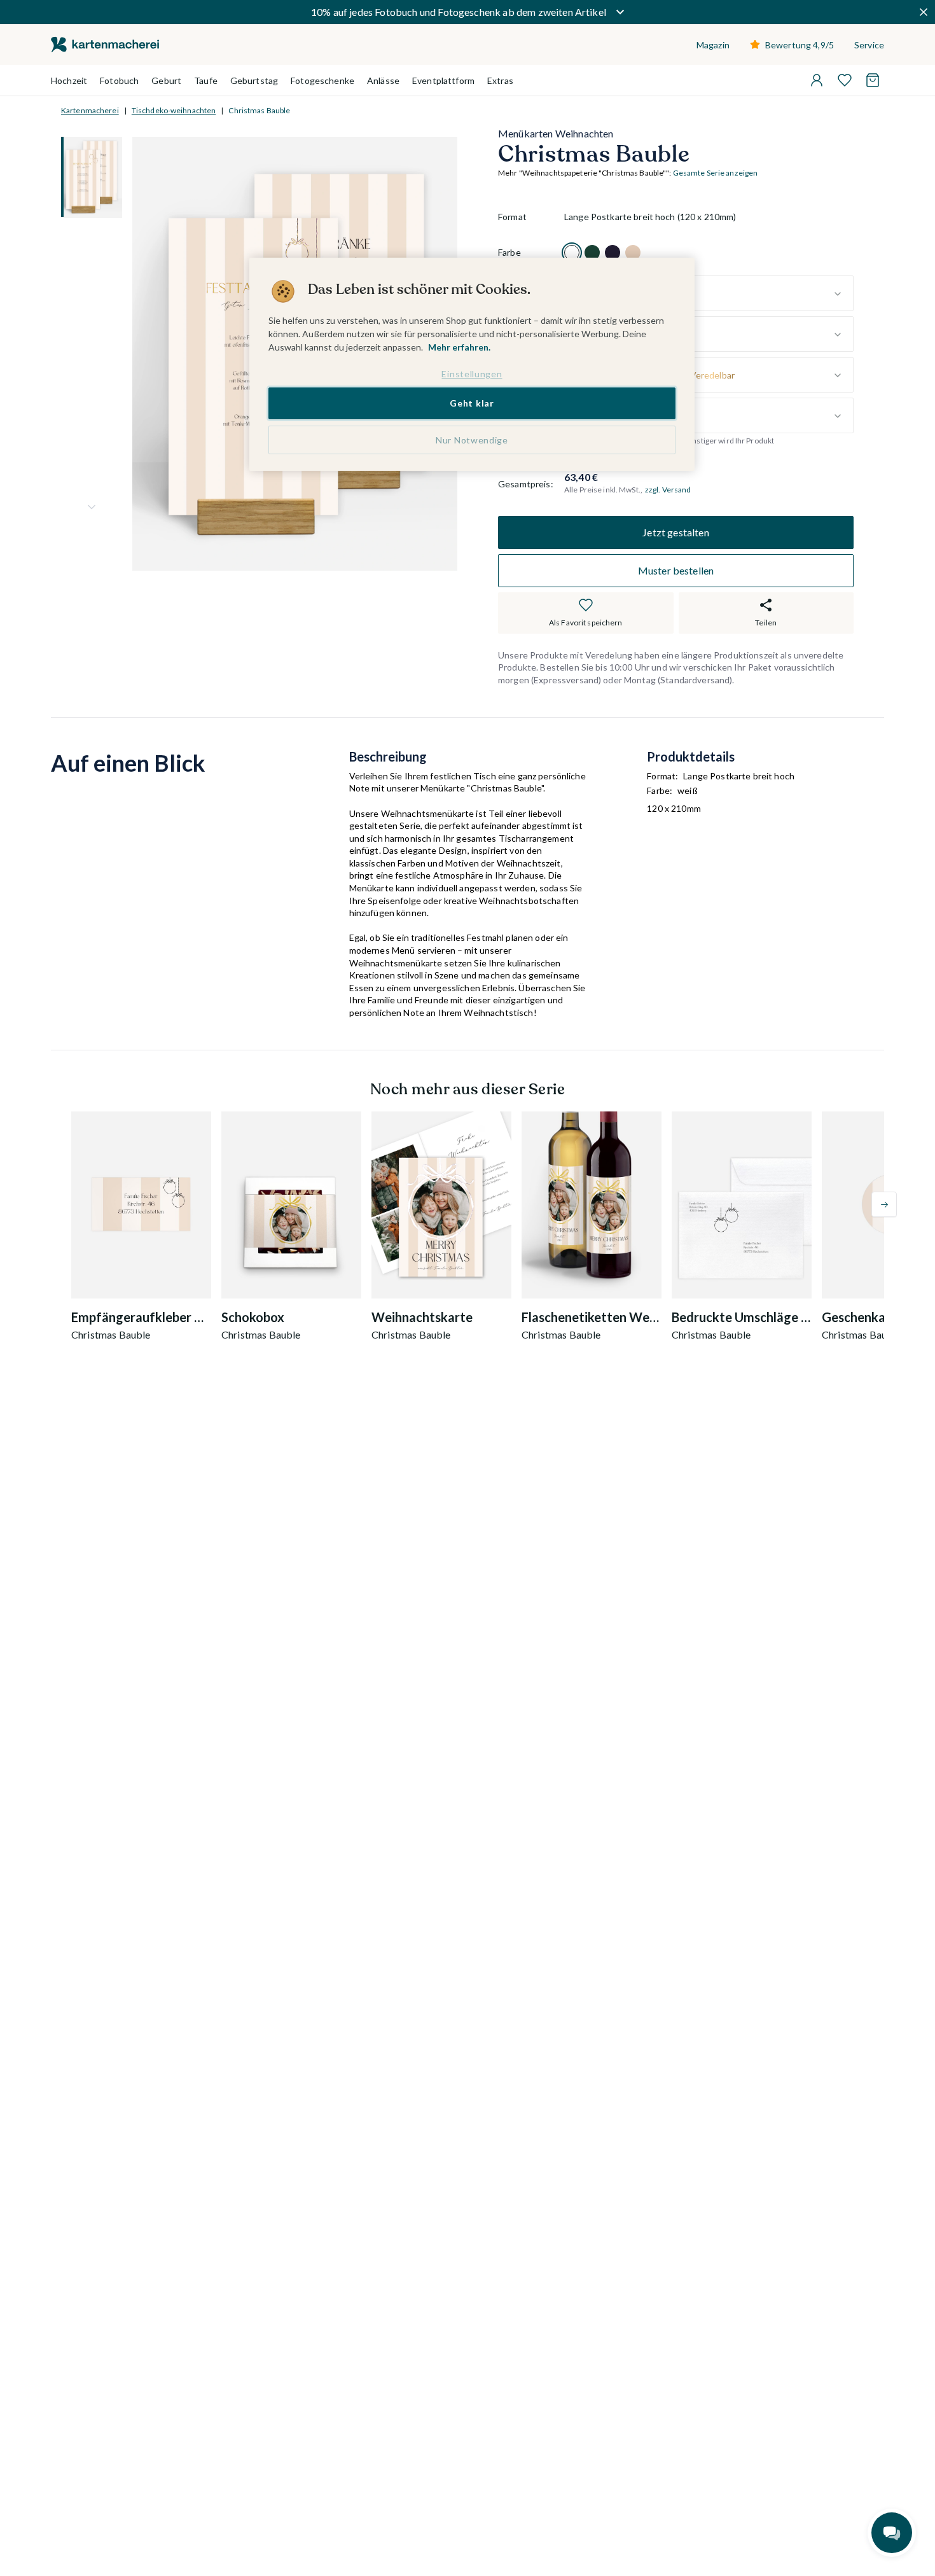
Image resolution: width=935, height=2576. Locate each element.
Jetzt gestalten (675, 532)
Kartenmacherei (90, 110)
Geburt (166, 80)
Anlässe (383, 80)
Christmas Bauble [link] (259, 110)
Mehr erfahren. (459, 347)
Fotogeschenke (322, 80)
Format (512, 217)
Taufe (206, 80)
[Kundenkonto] (817, 80)
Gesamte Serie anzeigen (716, 173)
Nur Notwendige (472, 440)
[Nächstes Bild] (92, 507)
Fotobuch (119, 80)
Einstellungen (472, 374)
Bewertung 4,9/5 (800, 45)
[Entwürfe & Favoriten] (845, 80)
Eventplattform (443, 80)
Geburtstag (254, 80)
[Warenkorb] (873, 80)
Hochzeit (69, 80)
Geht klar (472, 403)
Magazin (713, 45)
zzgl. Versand (668, 490)
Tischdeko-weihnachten (174, 110)
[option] (572, 253)
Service (869, 45)
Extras (500, 80)
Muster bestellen (676, 570)
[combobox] (709, 294)
